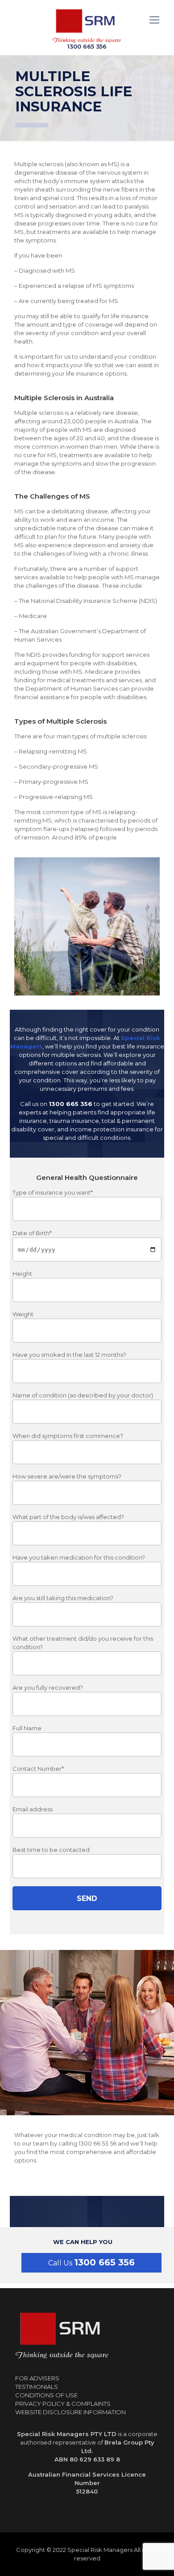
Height (22, 1274)
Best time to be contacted (51, 1850)
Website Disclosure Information (70, 2412)
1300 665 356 (104, 2262)
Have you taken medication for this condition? (79, 1557)
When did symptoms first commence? (68, 1436)
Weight (23, 1314)
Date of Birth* (32, 1233)
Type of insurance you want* (53, 1192)
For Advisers (37, 2378)
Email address (33, 1809)
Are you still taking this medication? (63, 1598)
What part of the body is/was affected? (68, 1517)
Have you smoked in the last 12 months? (69, 1355)
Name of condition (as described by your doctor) (83, 1395)
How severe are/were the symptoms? (67, 1476)
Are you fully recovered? (48, 1687)
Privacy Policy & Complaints (63, 2404)
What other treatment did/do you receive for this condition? (83, 1643)
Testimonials (37, 2387)
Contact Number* (38, 1769)
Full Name (27, 1728)
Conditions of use (46, 2395)
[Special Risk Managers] (87, 26)
